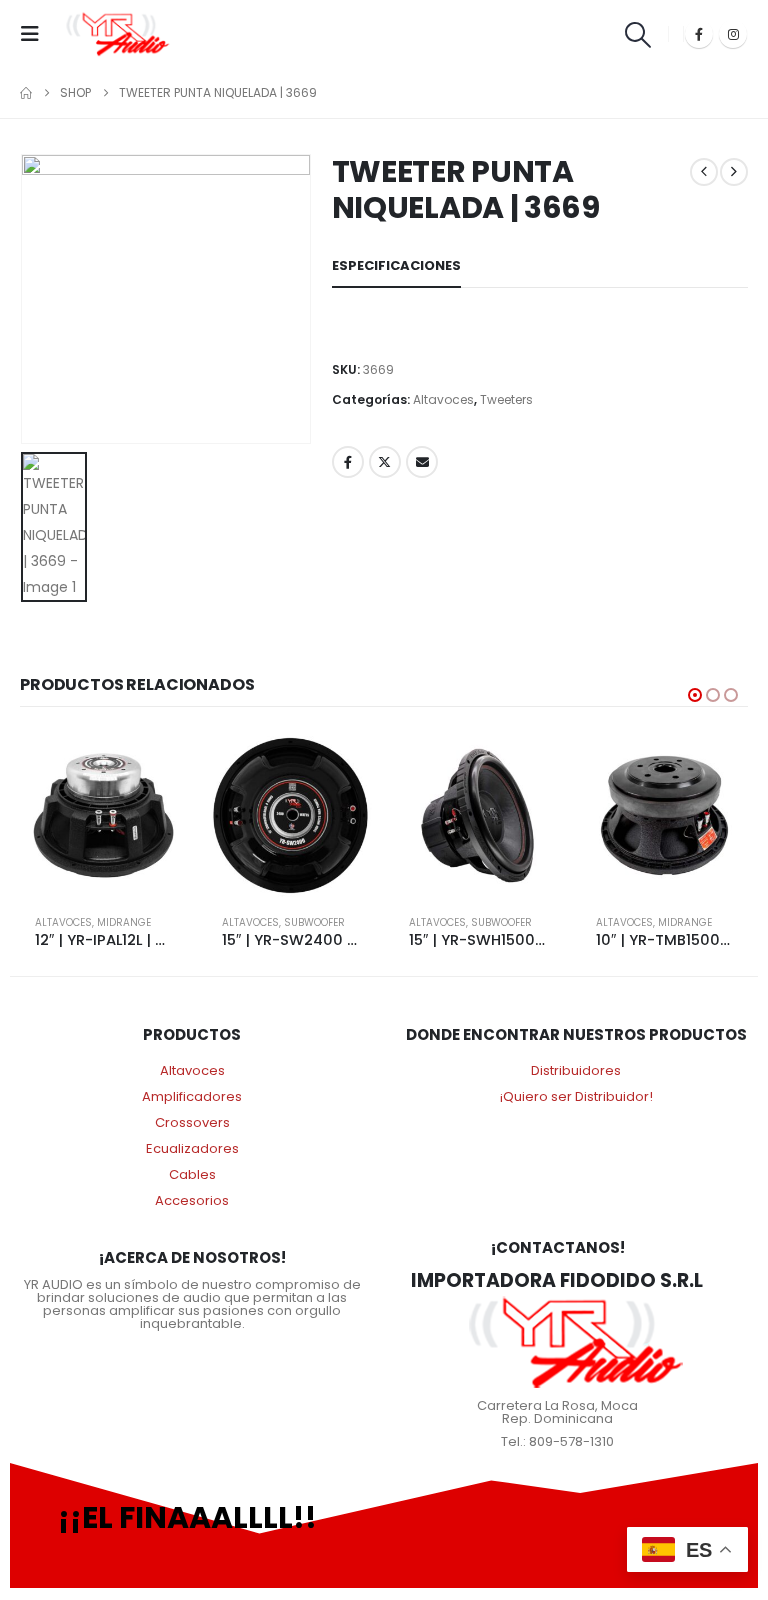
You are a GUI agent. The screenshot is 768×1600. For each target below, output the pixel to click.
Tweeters (506, 399)
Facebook (348, 462)
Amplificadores (192, 1096)
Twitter (385, 462)
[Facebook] (699, 34)
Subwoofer (314, 922)
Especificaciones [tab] (396, 265)
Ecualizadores (192, 1148)
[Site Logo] (118, 34)
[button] (36, 34)
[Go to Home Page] (26, 93)
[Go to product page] (103, 815)
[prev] (704, 172)
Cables (192, 1174)
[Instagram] (733, 34)
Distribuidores (576, 1070)
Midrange (124, 922)
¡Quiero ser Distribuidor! (576, 1096)
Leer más (154, 765)
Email (422, 462)
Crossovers (192, 1122)
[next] (734, 172)
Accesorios (192, 1200)
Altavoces (443, 399)
